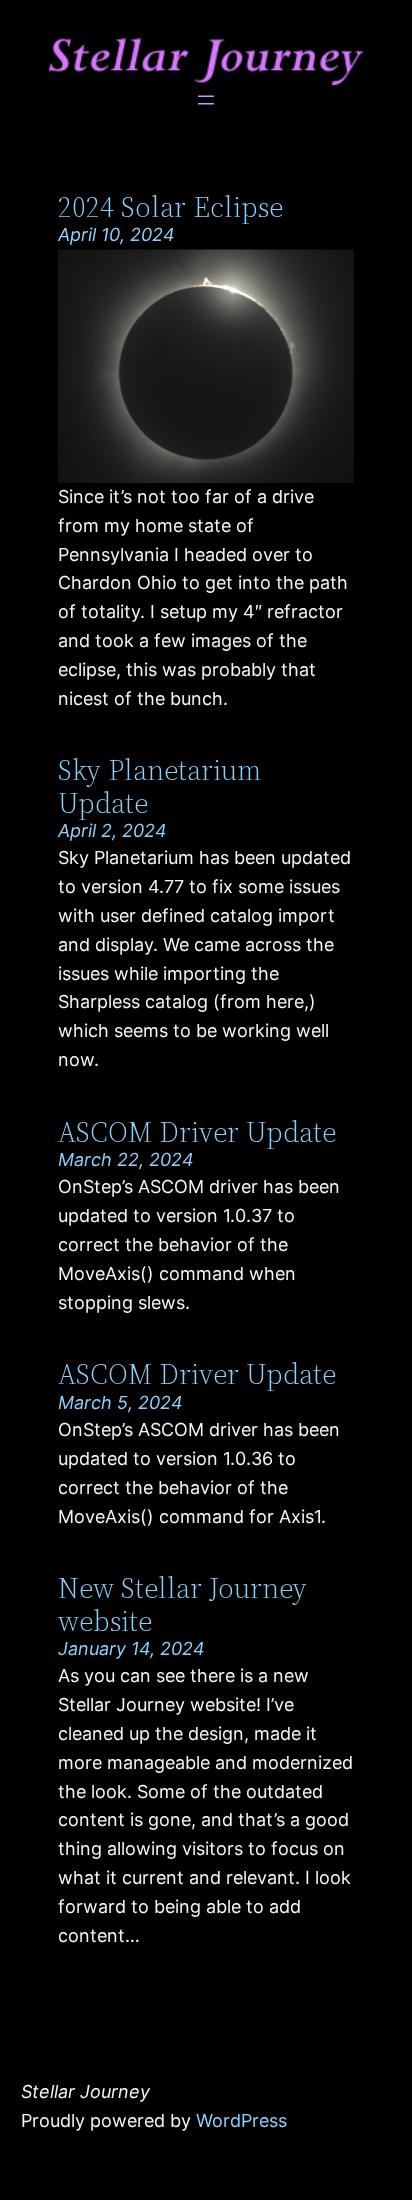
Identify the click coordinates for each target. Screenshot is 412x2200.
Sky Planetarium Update (159, 786)
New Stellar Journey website (182, 1604)
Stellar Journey (85, 2091)
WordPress (241, 2120)
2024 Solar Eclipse (170, 207)
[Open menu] (206, 100)
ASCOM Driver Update (197, 1132)
